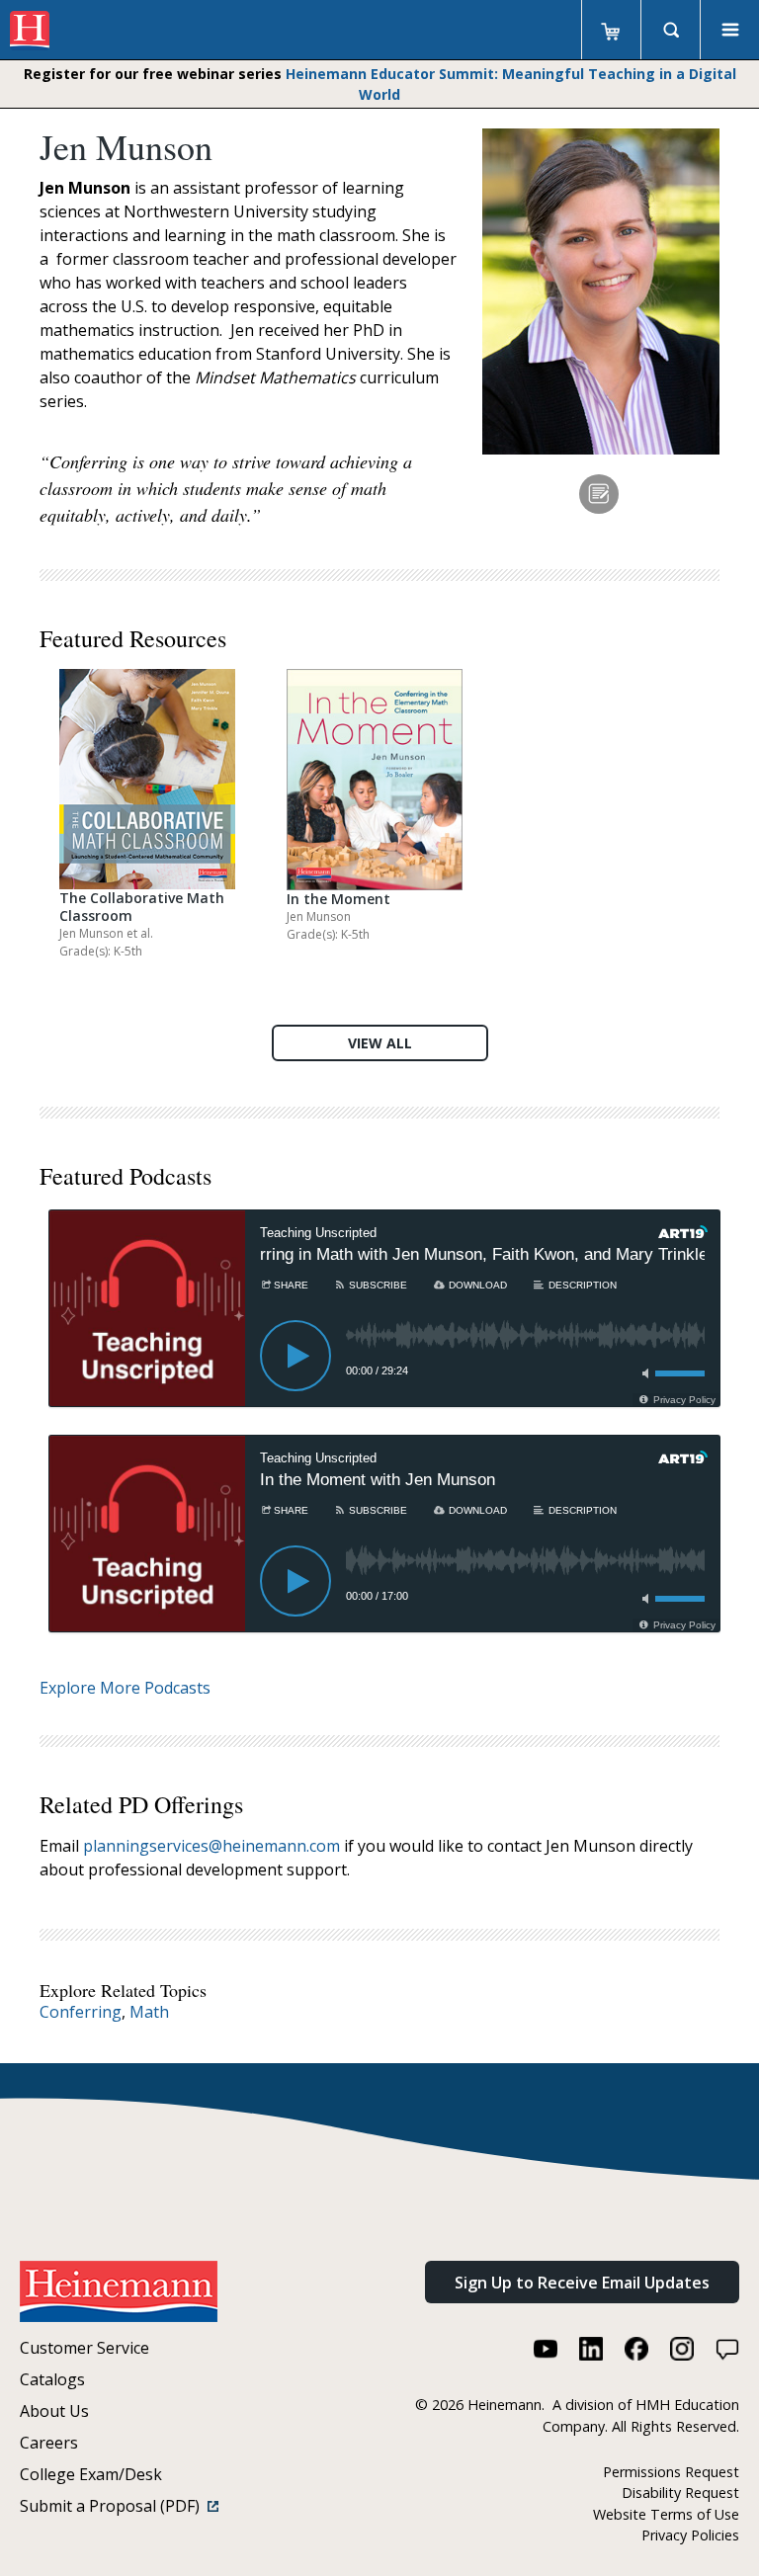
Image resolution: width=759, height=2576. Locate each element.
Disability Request (680, 2493)
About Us (54, 2411)
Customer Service (84, 2348)
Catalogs (52, 2379)
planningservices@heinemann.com (211, 1846)
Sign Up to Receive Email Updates (582, 2283)
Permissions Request (671, 2472)
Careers (49, 2443)
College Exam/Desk (91, 2474)
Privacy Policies (690, 2535)
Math (149, 2012)
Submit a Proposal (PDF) (114, 2506)
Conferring (81, 2012)
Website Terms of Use (666, 2514)
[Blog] (599, 494)
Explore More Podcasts (125, 1688)
